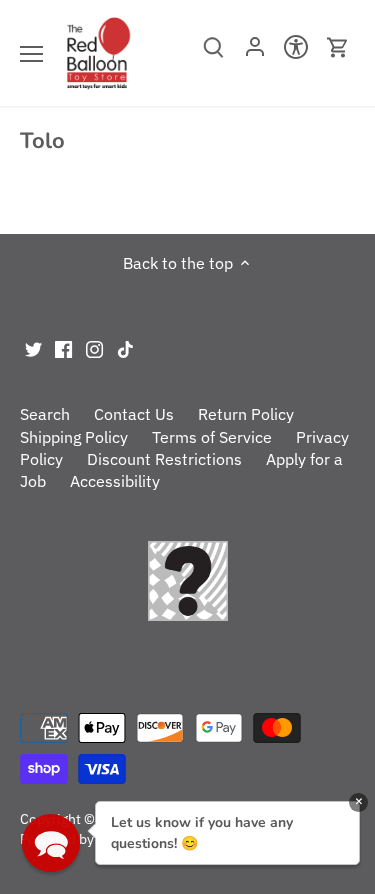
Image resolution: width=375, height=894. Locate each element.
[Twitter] (33, 348)
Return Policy (246, 414)
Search (45, 414)
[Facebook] (63, 348)
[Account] (254, 53)
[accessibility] (296, 53)
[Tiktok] (125, 348)
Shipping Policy (74, 437)
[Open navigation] (31, 54)
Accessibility (115, 481)
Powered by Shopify (82, 838)
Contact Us (134, 414)
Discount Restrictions (164, 459)
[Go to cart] (338, 47)
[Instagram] (94, 348)
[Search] (213, 54)
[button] (51, 843)
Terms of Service (212, 437)
